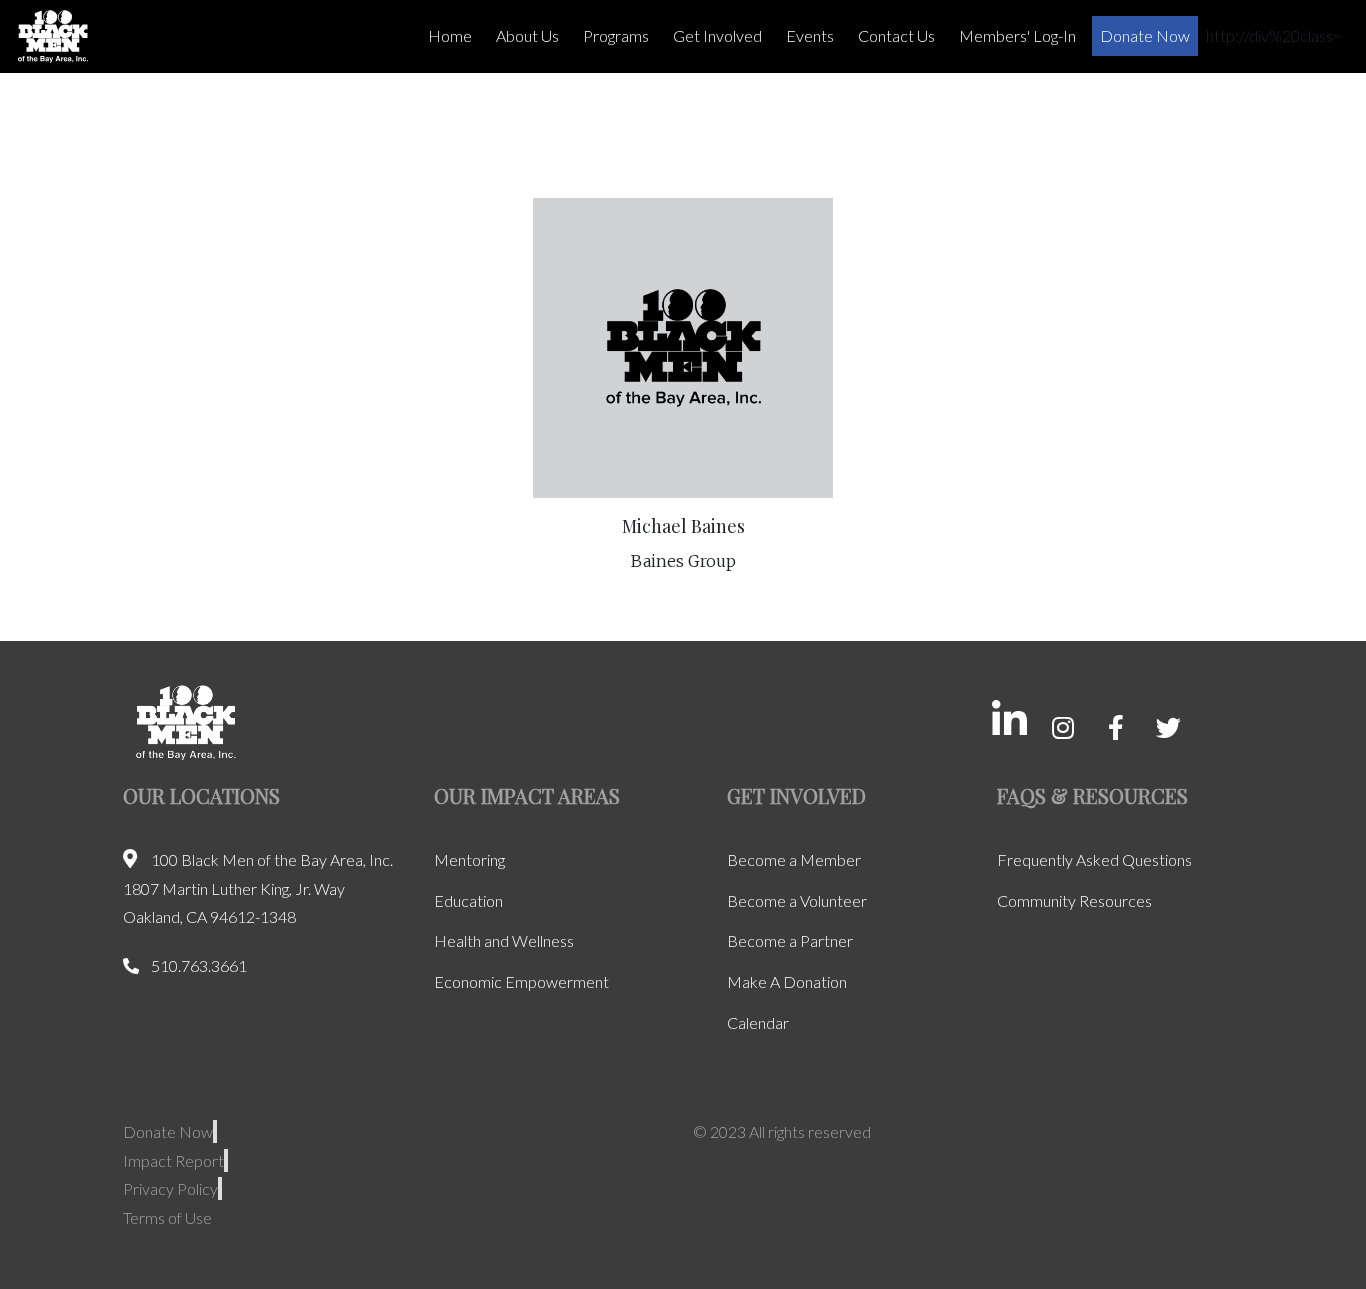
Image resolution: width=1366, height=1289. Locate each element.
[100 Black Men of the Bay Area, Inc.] (53, 36)
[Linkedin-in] (1009, 719)
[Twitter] (1168, 727)
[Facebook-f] (1115, 727)
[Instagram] (1062, 727)
